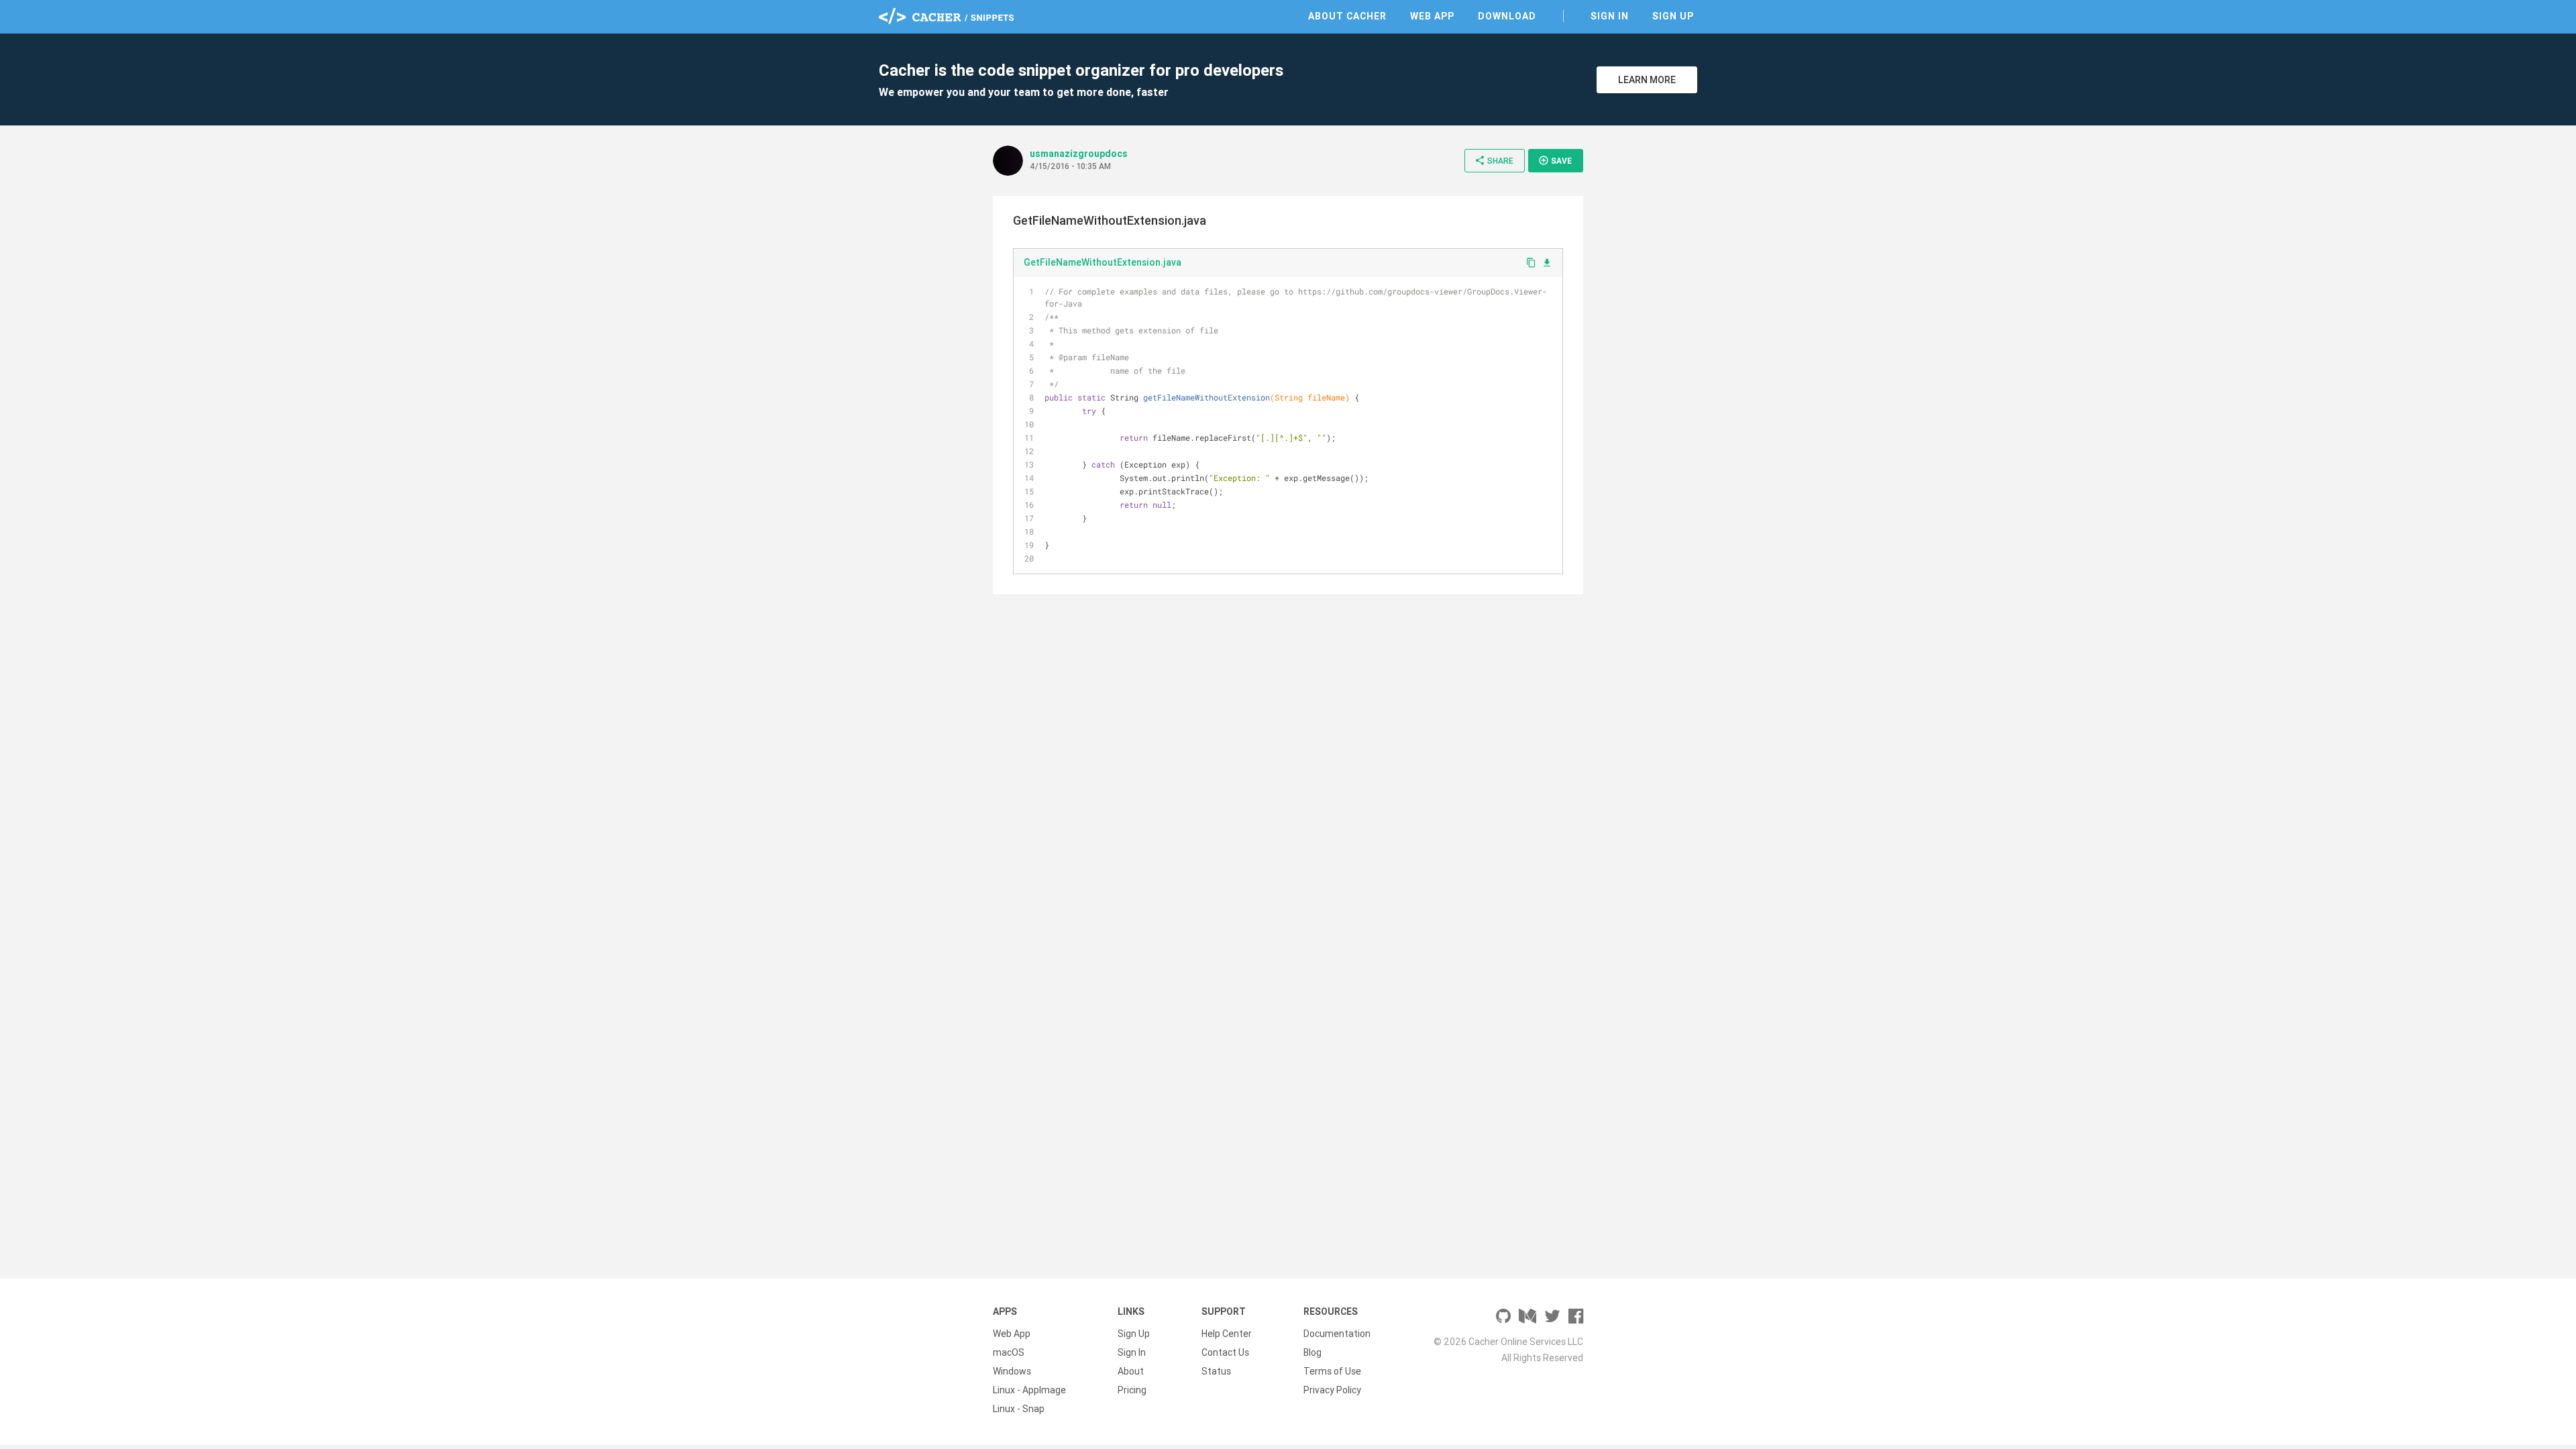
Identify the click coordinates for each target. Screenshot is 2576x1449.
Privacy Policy (1332, 1390)
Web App (1432, 16)
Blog (1312, 1352)
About (1131, 1371)
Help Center (1227, 1334)
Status (1216, 1371)
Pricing (1132, 1390)
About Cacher (1347, 16)
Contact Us (1225, 1352)
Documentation (1337, 1334)
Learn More (1647, 80)
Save (1555, 160)
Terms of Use (1332, 1371)
